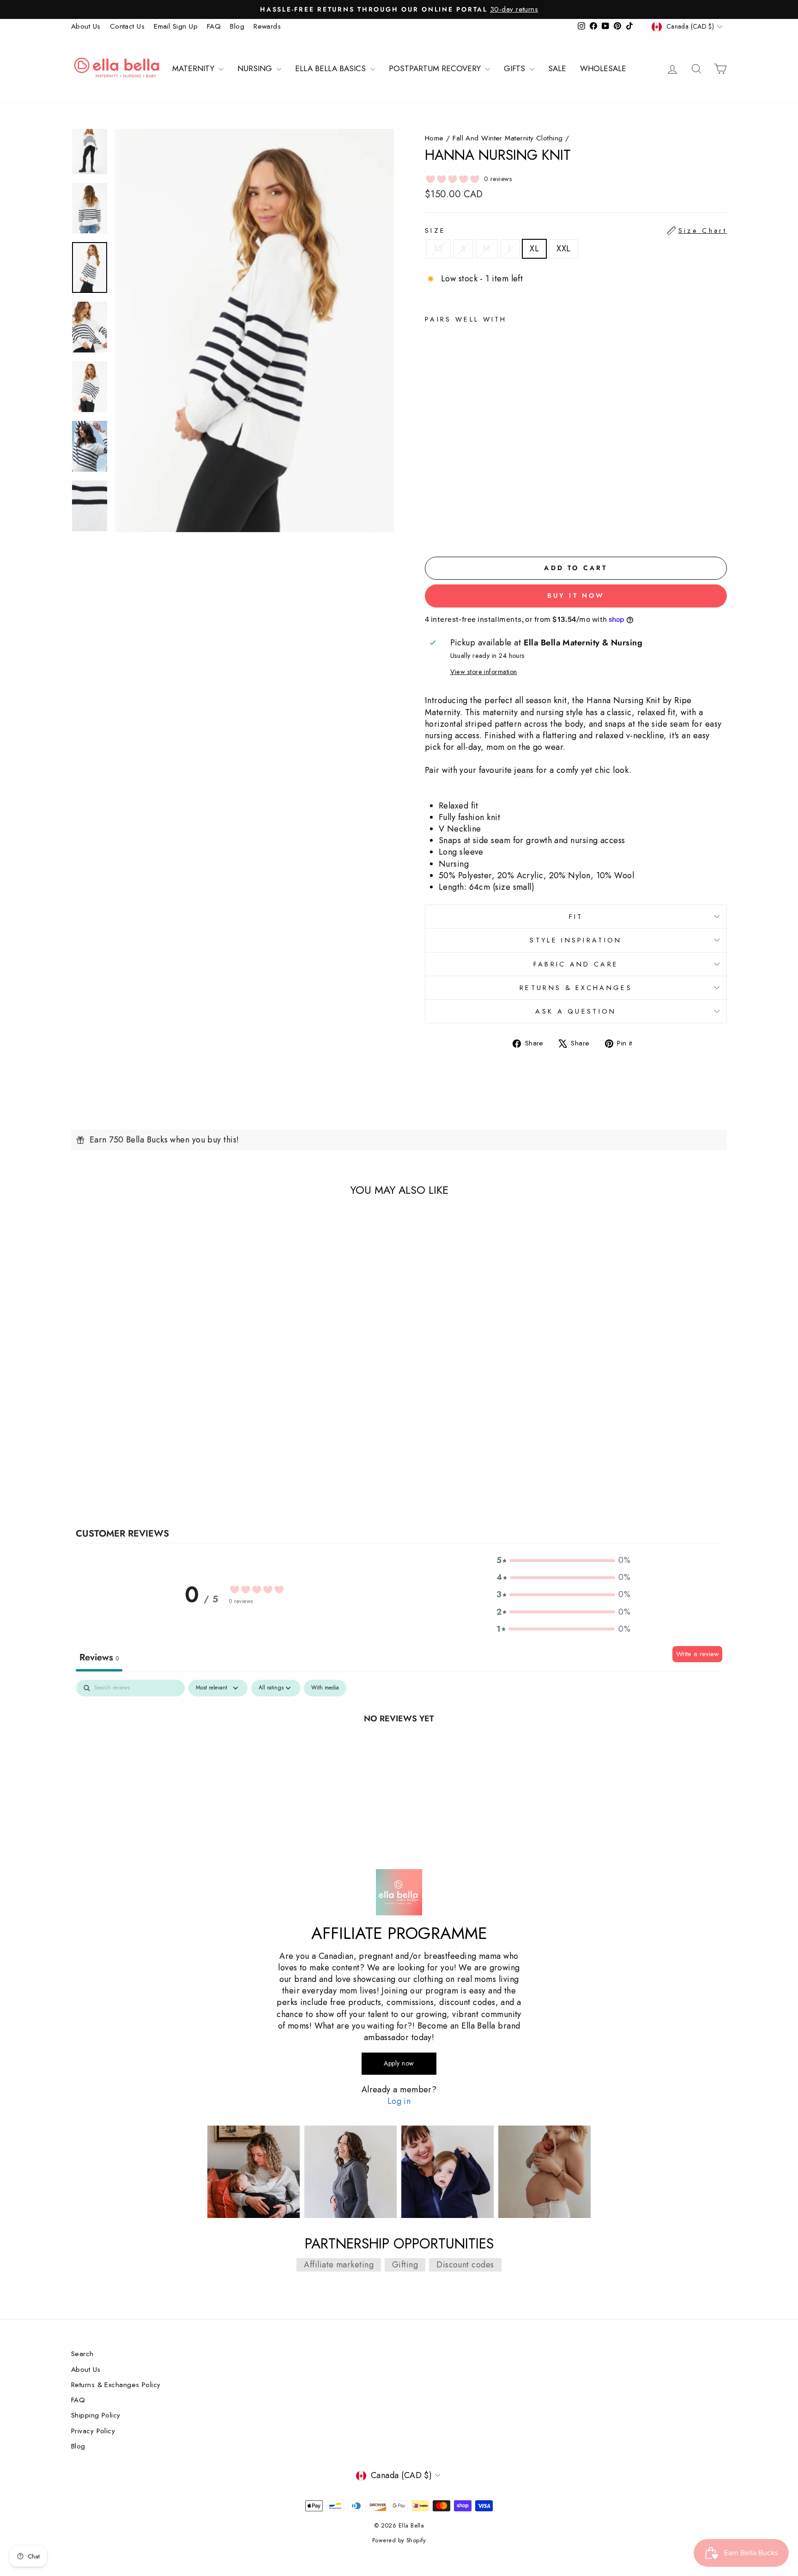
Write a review (697, 1654)
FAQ (214, 26)
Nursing (256, 68)
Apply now (399, 2063)
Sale (557, 68)
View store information (484, 672)
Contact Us (127, 26)
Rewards (267, 26)
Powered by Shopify (399, 2540)
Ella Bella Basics (332, 68)
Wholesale (603, 68)
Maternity (194, 68)
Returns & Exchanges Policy (116, 2385)
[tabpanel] (399, 1749)
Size (576, 231)
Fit (576, 917)
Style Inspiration (576, 940)
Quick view (149, 1434)
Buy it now (576, 595)
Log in (399, 2101)
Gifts (516, 68)
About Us (86, 26)
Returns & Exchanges (576, 988)
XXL (563, 249)
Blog (237, 26)
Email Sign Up (176, 26)
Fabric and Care (576, 964)
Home (434, 138)
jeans (524, 770)
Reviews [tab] (99, 1657)
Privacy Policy (93, 2431)
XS (438, 249)
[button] (563, 1560)
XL (534, 249)
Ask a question (576, 1011)
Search (82, 2354)
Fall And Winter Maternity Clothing (508, 138)
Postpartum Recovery (436, 68)
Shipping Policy (96, 2415)
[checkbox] (325, 1688)
